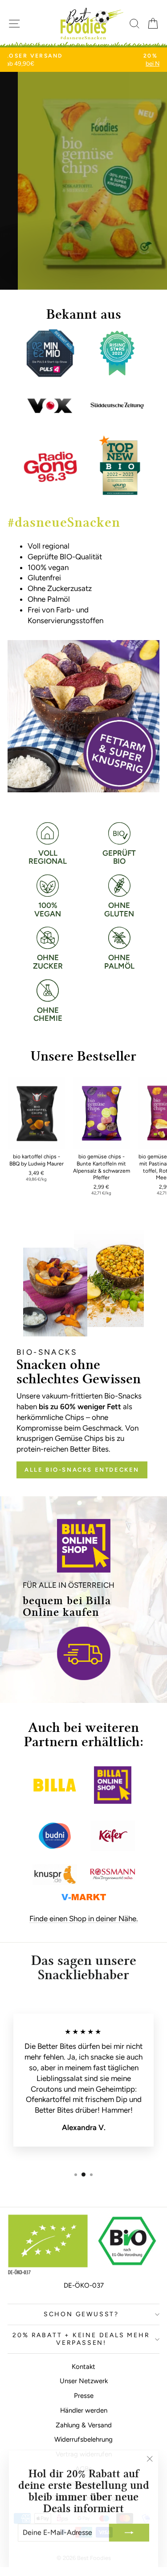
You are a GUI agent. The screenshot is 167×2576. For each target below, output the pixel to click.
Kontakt (83, 2367)
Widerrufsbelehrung (83, 2439)
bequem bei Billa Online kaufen (67, 1607)
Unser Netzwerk (84, 2381)
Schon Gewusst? (81, 2314)
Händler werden (84, 2410)
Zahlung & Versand (84, 2425)
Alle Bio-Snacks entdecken (82, 1470)
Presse (84, 2396)
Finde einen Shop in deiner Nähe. (84, 1918)
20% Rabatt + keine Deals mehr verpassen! (81, 2339)
